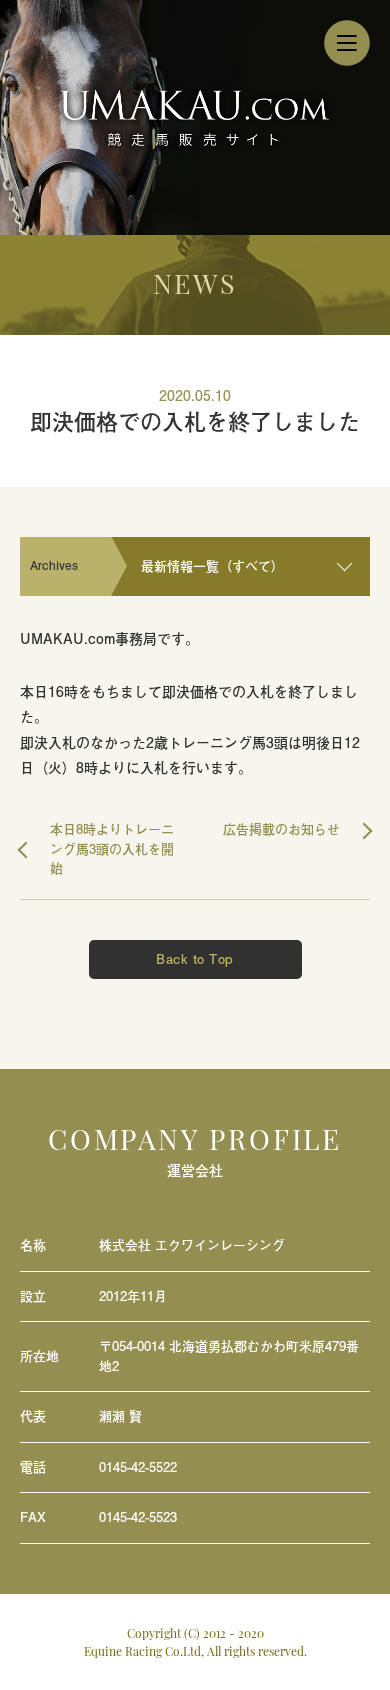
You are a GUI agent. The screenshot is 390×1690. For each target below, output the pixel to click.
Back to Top (195, 959)
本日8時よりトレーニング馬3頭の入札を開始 (112, 849)
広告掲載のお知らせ (281, 829)
